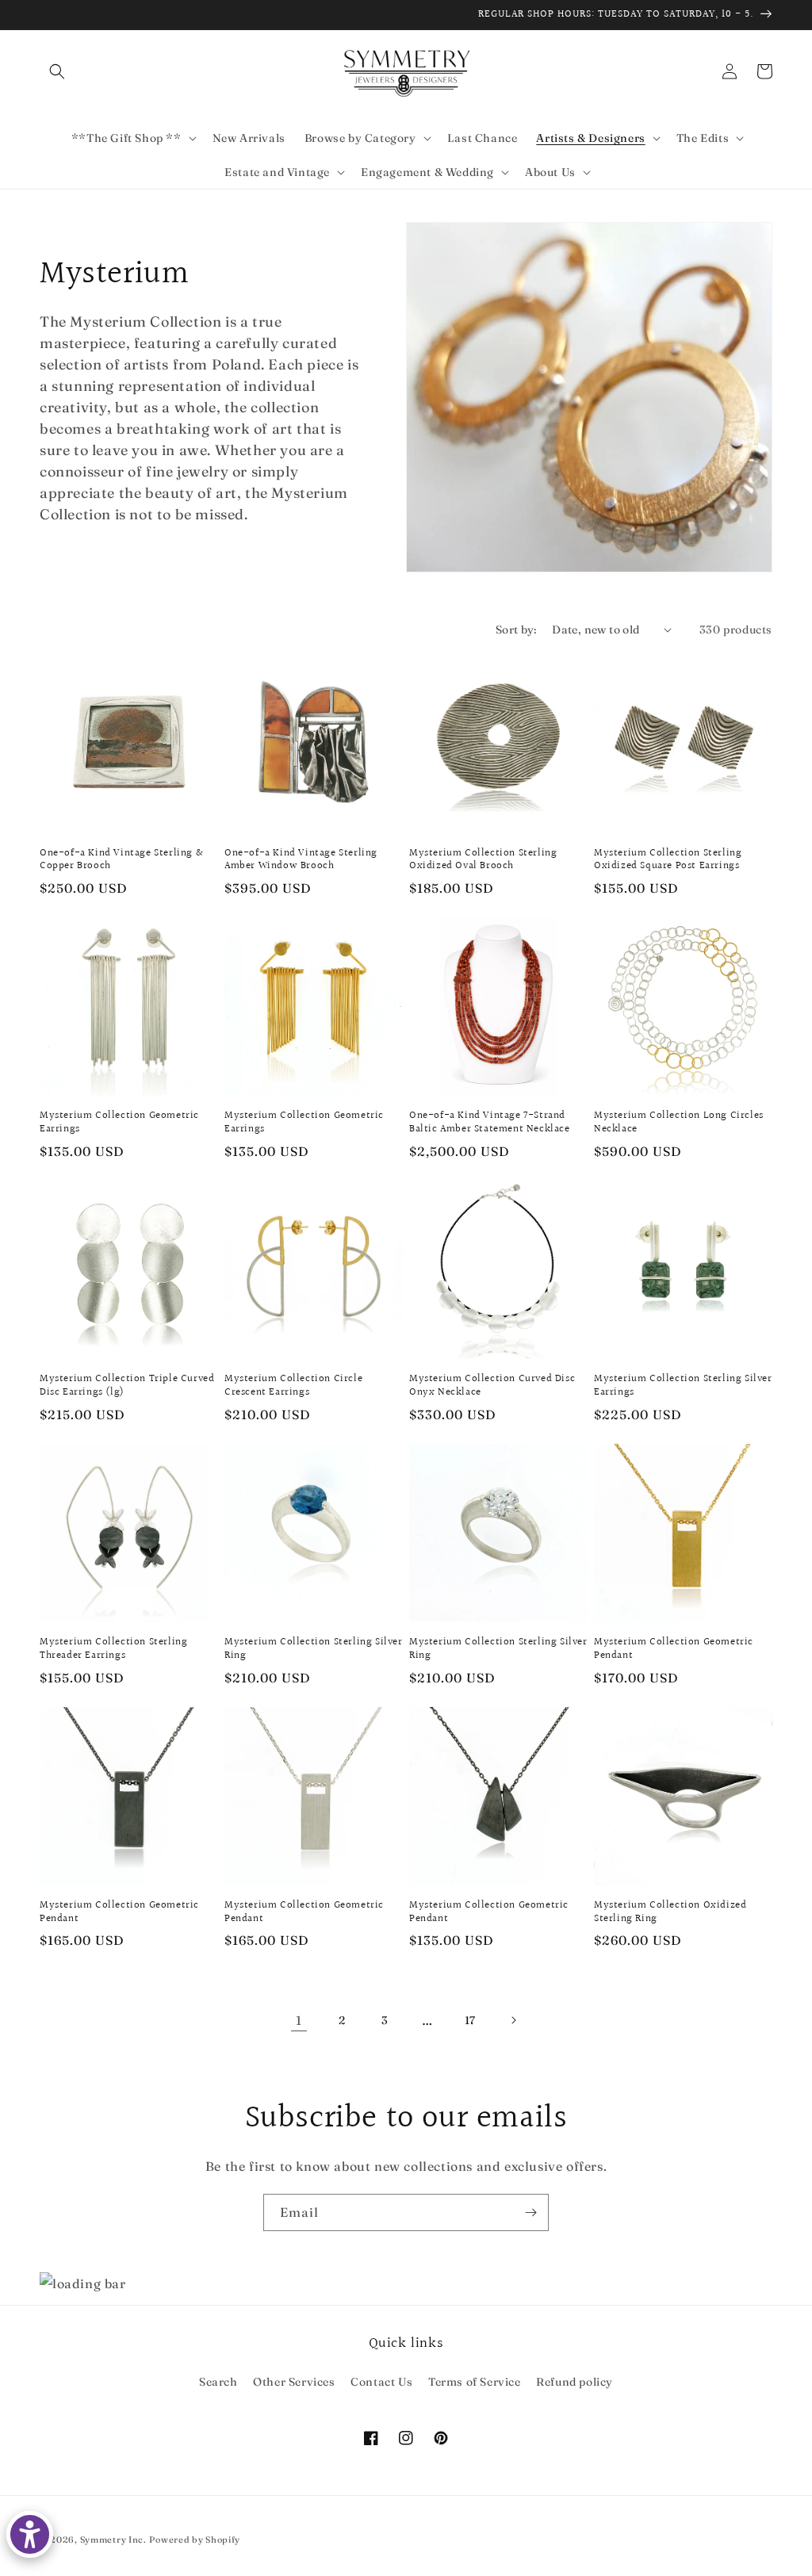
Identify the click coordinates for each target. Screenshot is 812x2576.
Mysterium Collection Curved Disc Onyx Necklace (492, 1386)
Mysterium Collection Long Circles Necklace (679, 1123)
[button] (57, 71)
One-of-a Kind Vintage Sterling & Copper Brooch (121, 860)
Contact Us (381, 2382)
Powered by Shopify (195, 2540)
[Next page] (513, 2020)
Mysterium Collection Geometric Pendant (674, 1649)
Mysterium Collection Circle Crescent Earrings (293, 1386)
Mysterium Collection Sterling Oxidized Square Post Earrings (668, 860)
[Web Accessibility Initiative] (30, 2534)
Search (218, 2382)
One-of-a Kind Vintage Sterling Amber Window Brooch (301, 860)
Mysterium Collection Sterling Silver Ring (314, 1649)
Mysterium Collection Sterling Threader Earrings (113, 1649)
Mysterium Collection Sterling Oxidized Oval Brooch (483, 860)
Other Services (294, 2382)
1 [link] (299, 2020)
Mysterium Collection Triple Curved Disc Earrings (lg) (127, 1386)
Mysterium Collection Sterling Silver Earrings (683, 1386)
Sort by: (516, 630)
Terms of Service (475, 2382)
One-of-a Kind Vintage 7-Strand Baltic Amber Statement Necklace (490, 1123)
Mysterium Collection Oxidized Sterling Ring (670, 1912)
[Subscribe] (530, 2212)
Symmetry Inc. (113, 2540)
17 (470, 2020)
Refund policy (575, 2382)
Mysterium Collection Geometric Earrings (119, 1123)
